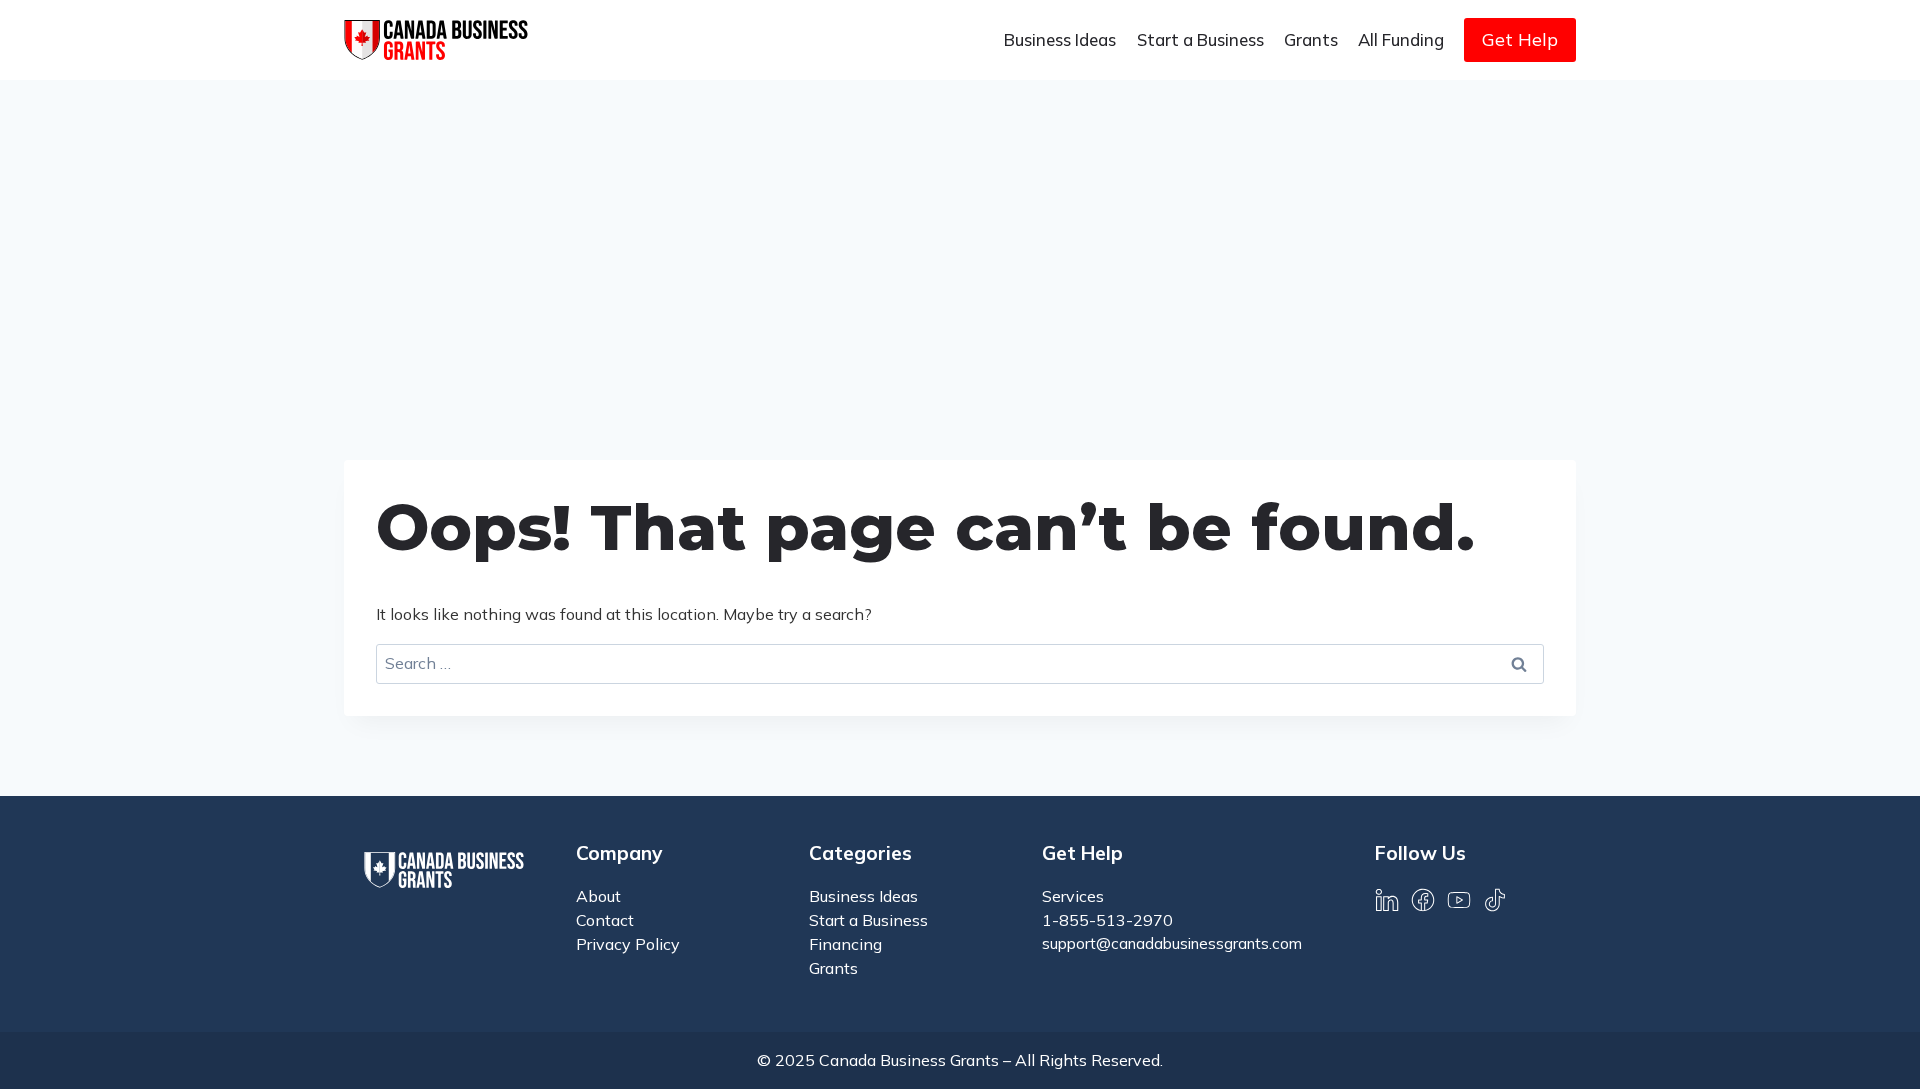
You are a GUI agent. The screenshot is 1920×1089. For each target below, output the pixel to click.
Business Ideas (1060, 39)
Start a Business (1200, 39)
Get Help (1520, 39)
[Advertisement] (960, 230)
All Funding (1401, 39)
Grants (1311, 39)
